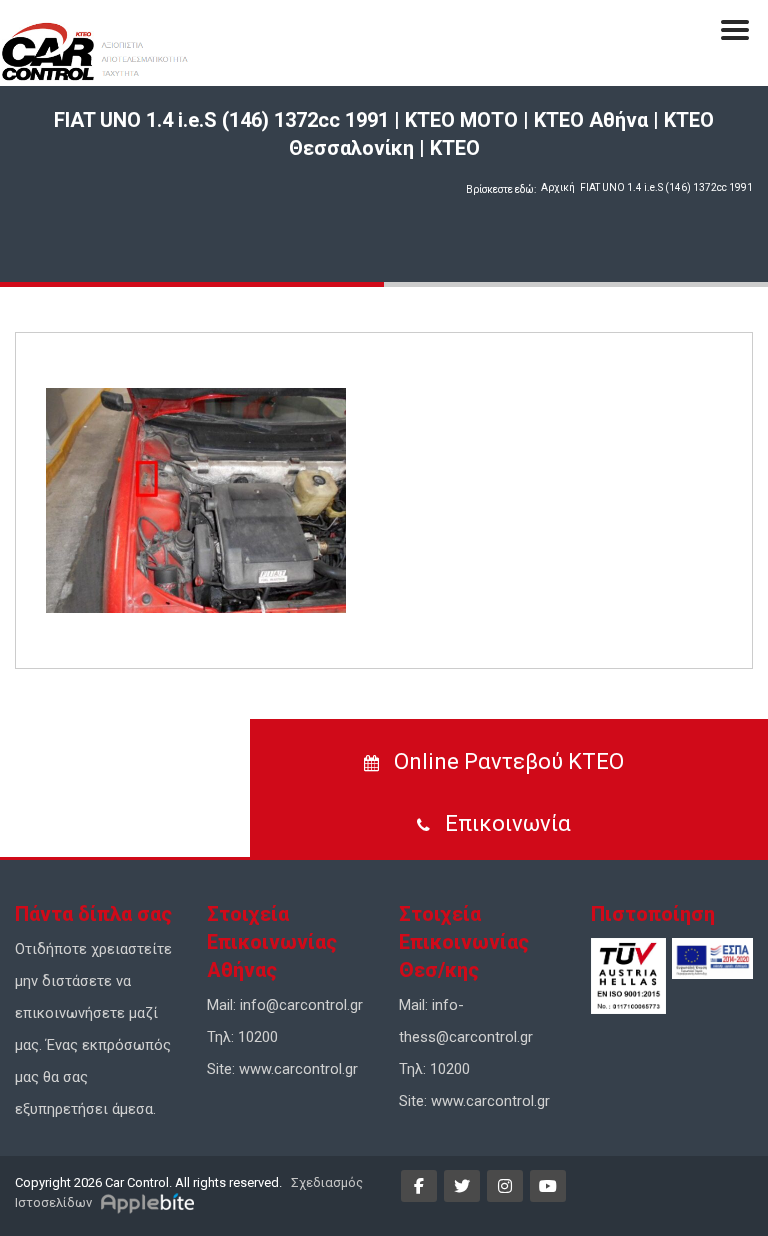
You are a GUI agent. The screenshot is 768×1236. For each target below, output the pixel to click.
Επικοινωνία (505, 823)
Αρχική (558, 187)
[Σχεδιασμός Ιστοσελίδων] (150, 1202)
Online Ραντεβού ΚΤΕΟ (506, 761)
